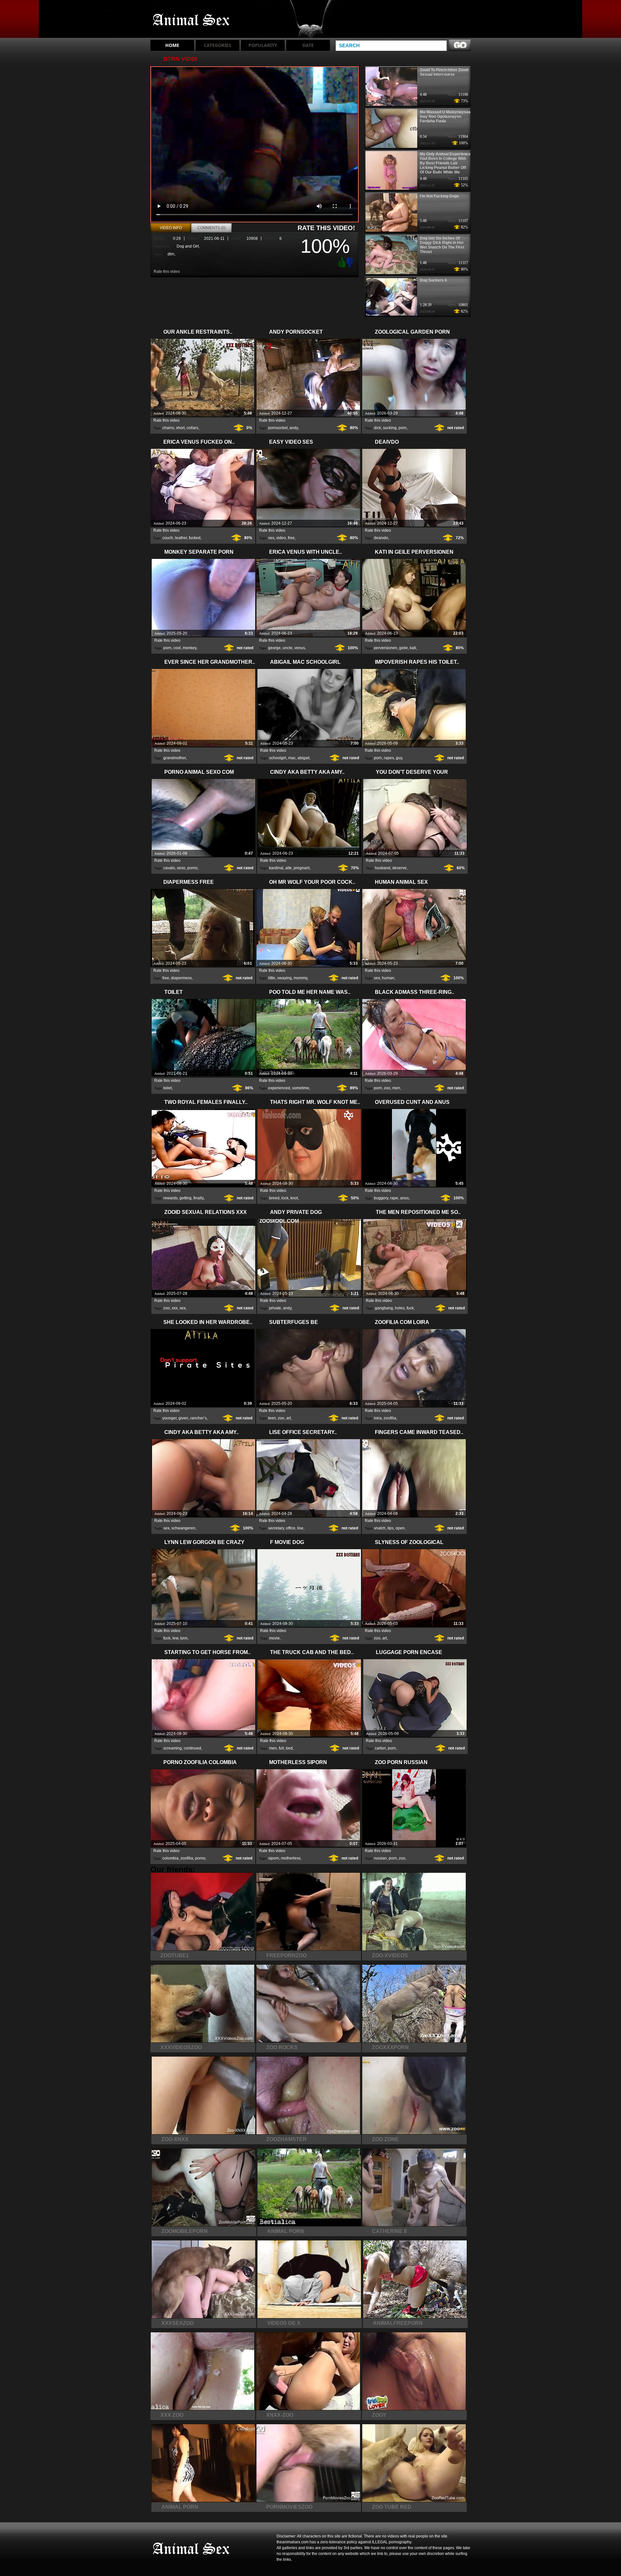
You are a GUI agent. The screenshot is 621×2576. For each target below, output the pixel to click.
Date (308, 45)
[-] (351, 262)
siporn (274, 1858)
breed (274, 1198)
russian (380, 1858)
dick (377, 428)
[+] (341, 262)
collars (192, 428)
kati (413, 648)
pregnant (302, 868)
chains (168, 428)
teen (272, 1418)
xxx (175, 1308)
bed (289, 1748)
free (291, 538)
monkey (190, 648)
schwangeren (183, 1528)
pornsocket (278, 428)
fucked (195, 538)
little (272, 978)
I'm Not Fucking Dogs (439, 196)
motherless (291, 1858)
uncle (288, 648)
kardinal (276, 868)
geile (403, 648)
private (275, 1308)
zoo (387, 1088)
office (291, 1528)
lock (285, 1198)
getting (185, 1198)
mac (292, 758)
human (388, 978)
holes (400, 1308)
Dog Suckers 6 (433, 280)
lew (175, 1638)
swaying (284, 978)
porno (192, 868)
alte (289, 868)
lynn (184, 1638)
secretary (276, 1528)
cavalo (169, 868)
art (289, 1418)
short (180, 428)
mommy (300, 978)
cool (177, 648)
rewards (170, 1198)
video (281, 538)
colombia (170, 1858)
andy (294, 428)
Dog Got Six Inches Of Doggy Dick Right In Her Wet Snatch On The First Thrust (442, 245)
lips (391, 1528)
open (400, 1528)
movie (274, 1638)
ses (271, 538)
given (183, 1418)
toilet (168, 1088)
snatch (380, 1528)
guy (399, 758)
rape (394, 1198)
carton (380, 1748)
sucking (390, 428)
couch (168, 538)
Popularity (263, 45)
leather (181, 538)
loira (378, 1418)
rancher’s (198, 1418)
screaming (173, 1748)
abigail (304, 758)
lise (300, 1528)
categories (218, 45)
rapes (389, 758)
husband (383, 868)
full (281, 1748)
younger (169, 1418)
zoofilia (390, 1418)
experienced (279, 1088)
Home (172, 45)
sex (377, 978)
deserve (399, 868)
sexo (181, 868)
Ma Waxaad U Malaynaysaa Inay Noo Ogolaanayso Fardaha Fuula (445, 117)
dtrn (171, 254)
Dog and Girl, (188, 246)
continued (192, 1748)
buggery (381, 1198)
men (396, 1088)
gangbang (384, 1308)
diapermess (181, 978)
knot (294, 1198)
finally (198, 1198)
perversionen (386, 648)
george (274, 648)
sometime (301, 1088)
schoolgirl (278, 758)
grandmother (174, 758)
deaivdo (381, 538)
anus (404, 1198)
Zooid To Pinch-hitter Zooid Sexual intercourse (444, 72)
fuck (410, 1308)
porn (403, 428)
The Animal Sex (191, 20)
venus (300, 648)
